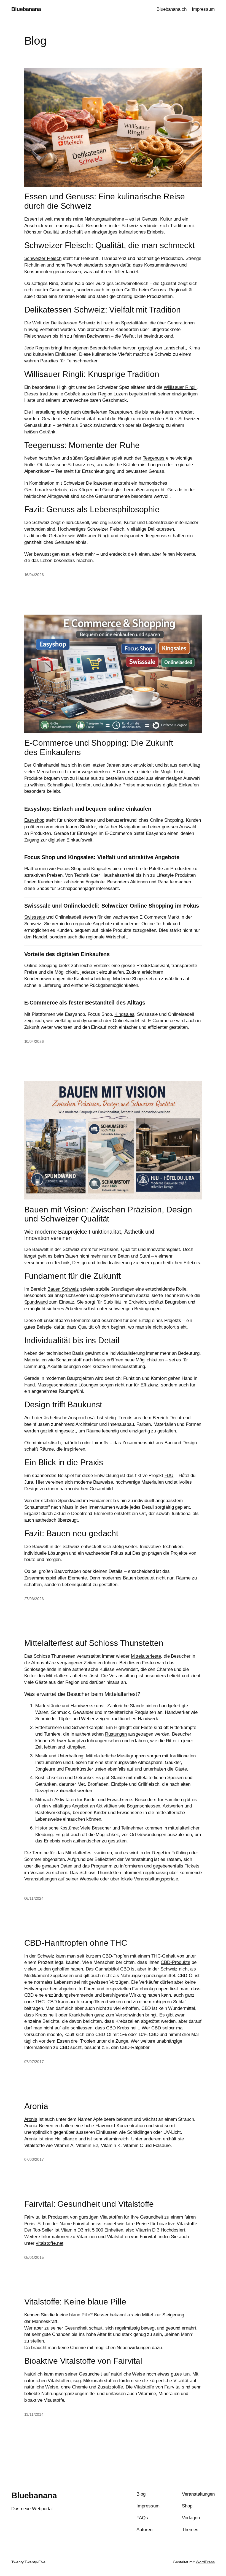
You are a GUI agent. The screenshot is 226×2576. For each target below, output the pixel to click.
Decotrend (180, 1418)
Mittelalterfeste (146, 1656)
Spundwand (36, 1302)
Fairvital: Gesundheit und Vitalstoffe (89, 2204)
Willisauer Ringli (180, 387)
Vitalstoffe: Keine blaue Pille (75, 2302)
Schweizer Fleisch (43, 258)
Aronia (36, 2106)
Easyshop (34, 820)
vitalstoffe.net (50, 2243)
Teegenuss (154, 458)
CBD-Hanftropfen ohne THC (76, 1943)
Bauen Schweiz (63, 1289)
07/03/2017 (34, 2159)
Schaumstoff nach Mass (81, 1360)
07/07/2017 (34, 2062)
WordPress (205, 2562)
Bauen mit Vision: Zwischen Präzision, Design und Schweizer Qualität (108, 1214)
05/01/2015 (34, 2257)
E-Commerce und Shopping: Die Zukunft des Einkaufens (99, 747)
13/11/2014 (34, 2414)
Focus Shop (69, 869)
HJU (169, 1476)
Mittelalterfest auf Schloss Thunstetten (94, 1643)
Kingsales (124, 1014)
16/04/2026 (34, 575)
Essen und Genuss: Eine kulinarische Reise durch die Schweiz (105, 201)
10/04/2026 (34, 1041)
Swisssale (35, 917)
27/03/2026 (34, 1599)
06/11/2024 (34, 1898)
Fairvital (172, 2387)
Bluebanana (26, 9)
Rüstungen (116, 1734)
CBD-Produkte (175, 1962)
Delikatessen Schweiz (73, 323)
